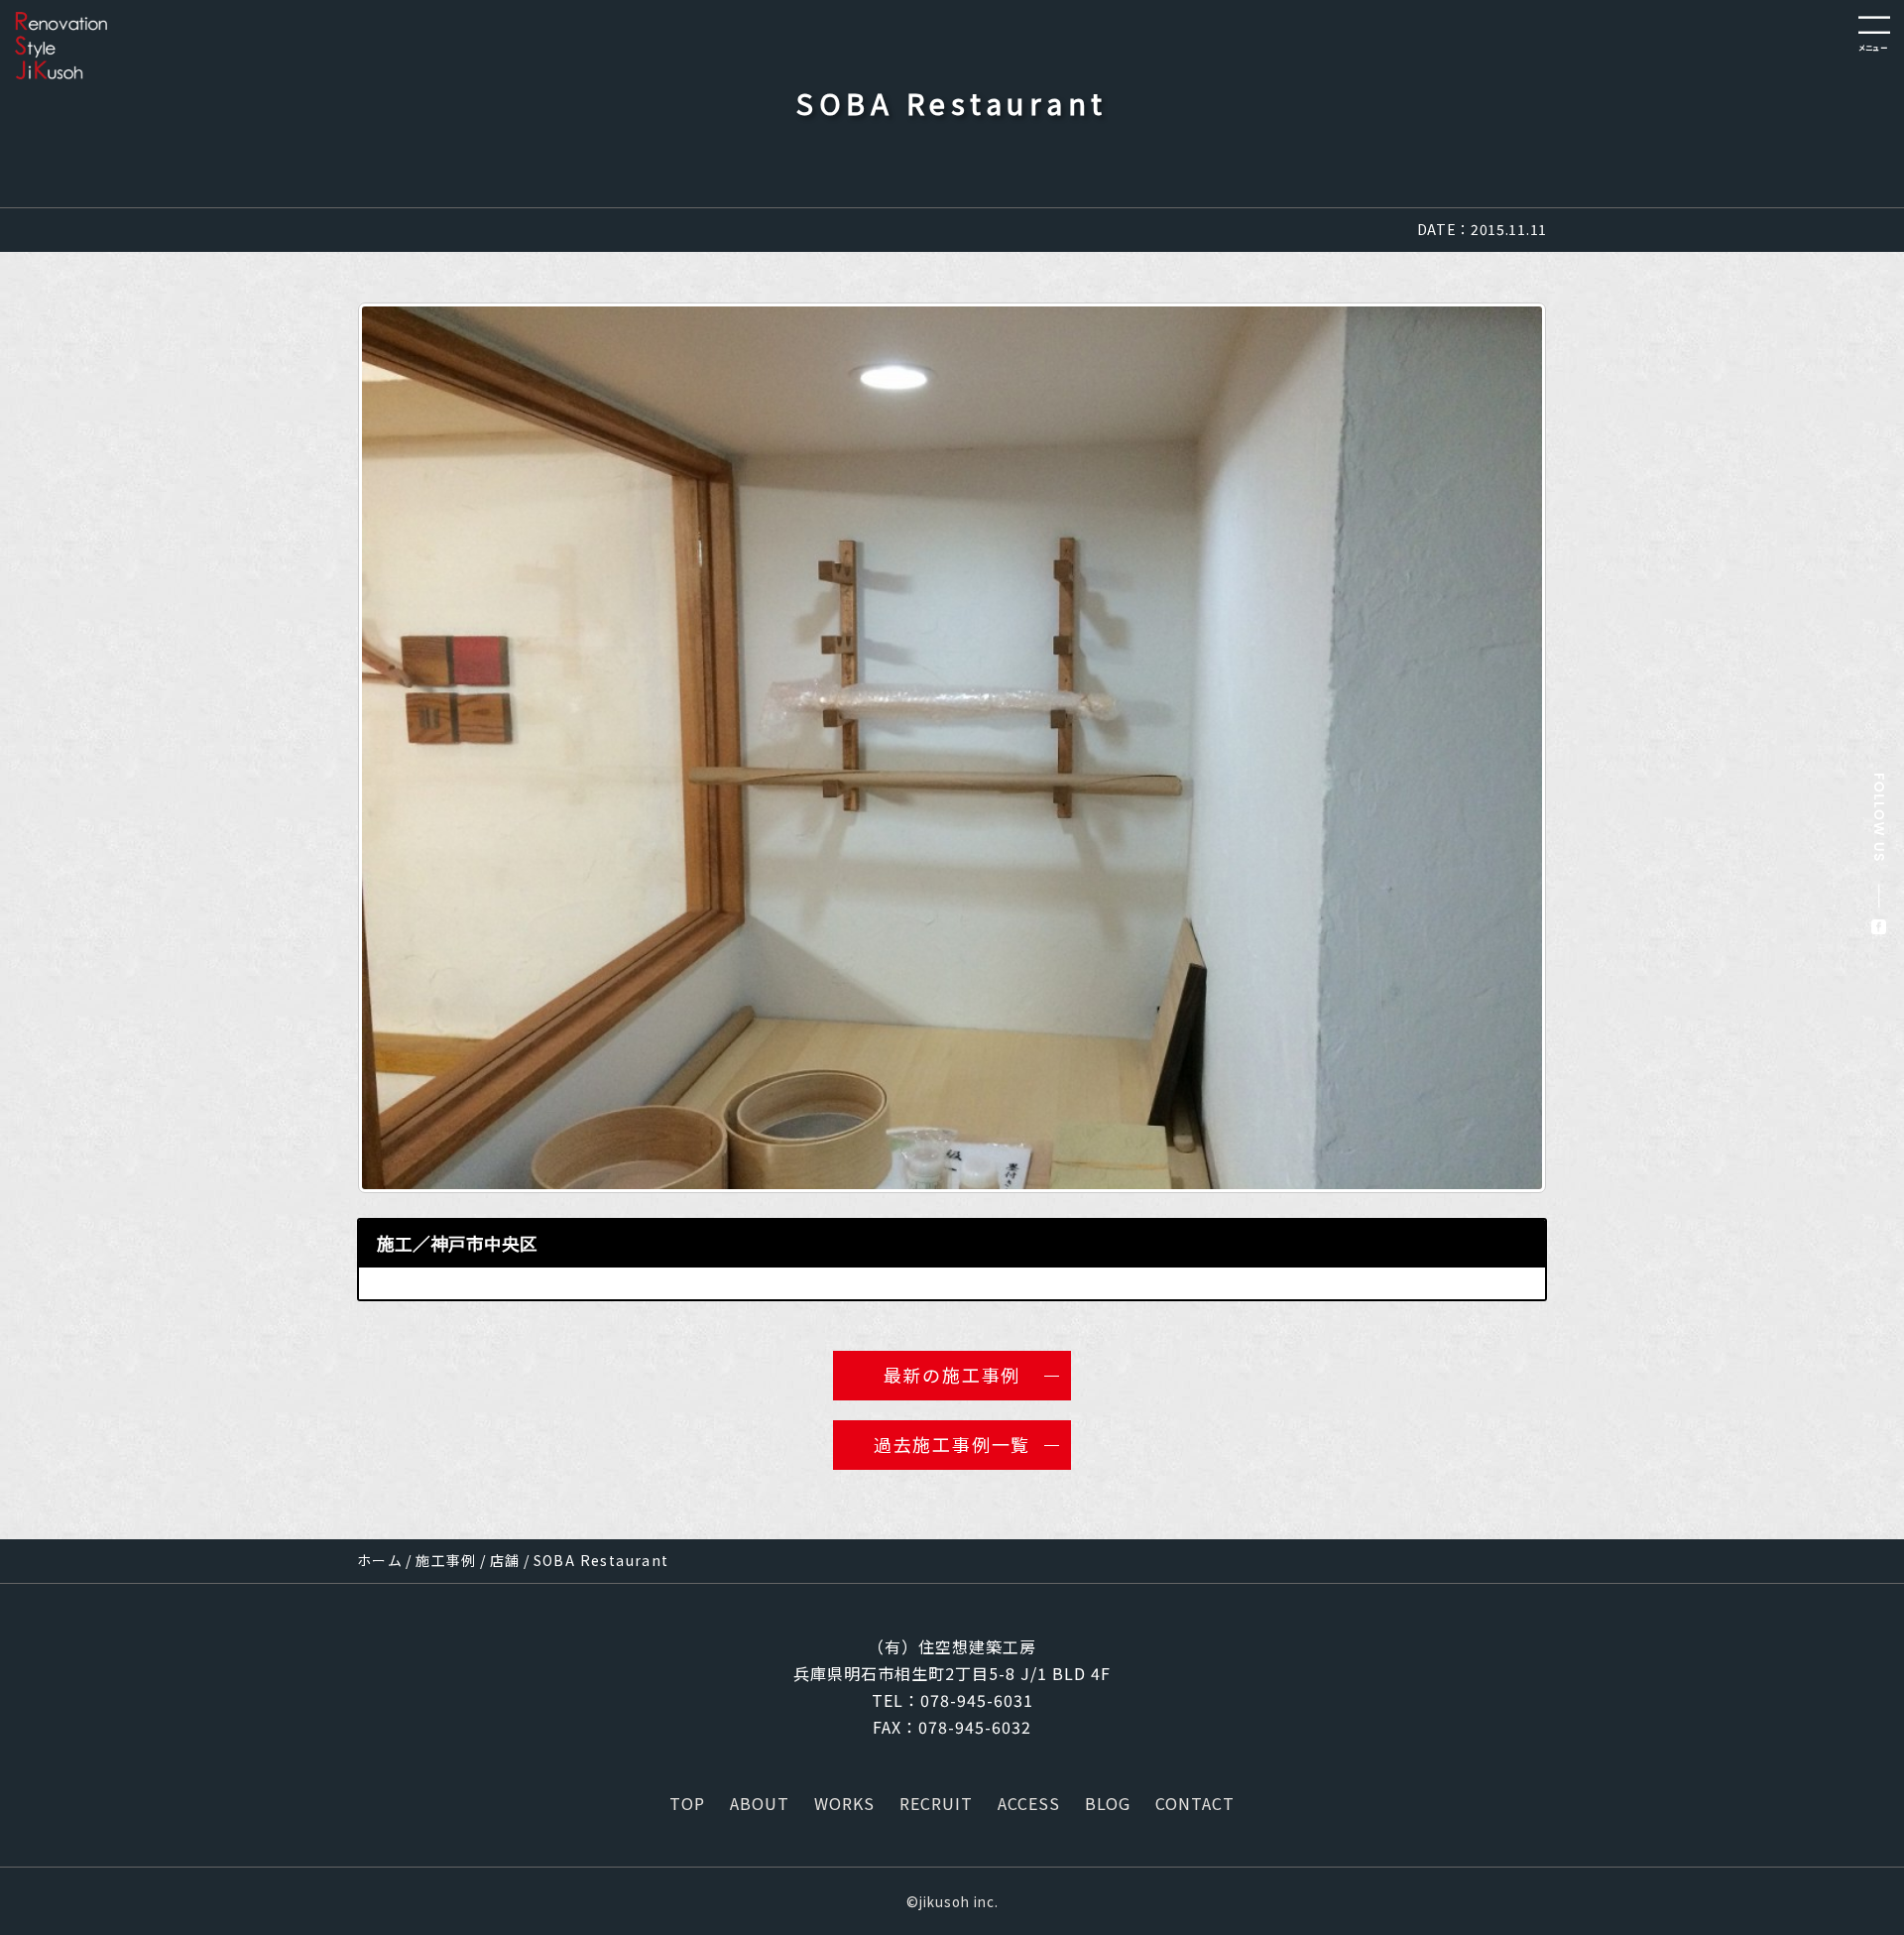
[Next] (1505, 748)
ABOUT (760, 1803)
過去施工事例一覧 (952, 1444)
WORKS (844, 1803)
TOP (687, 1803)
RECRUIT (936, 1803)
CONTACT (1195, 1803)
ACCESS (1029, 1803)
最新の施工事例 (952, 1375)
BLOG (1108, 1803)
